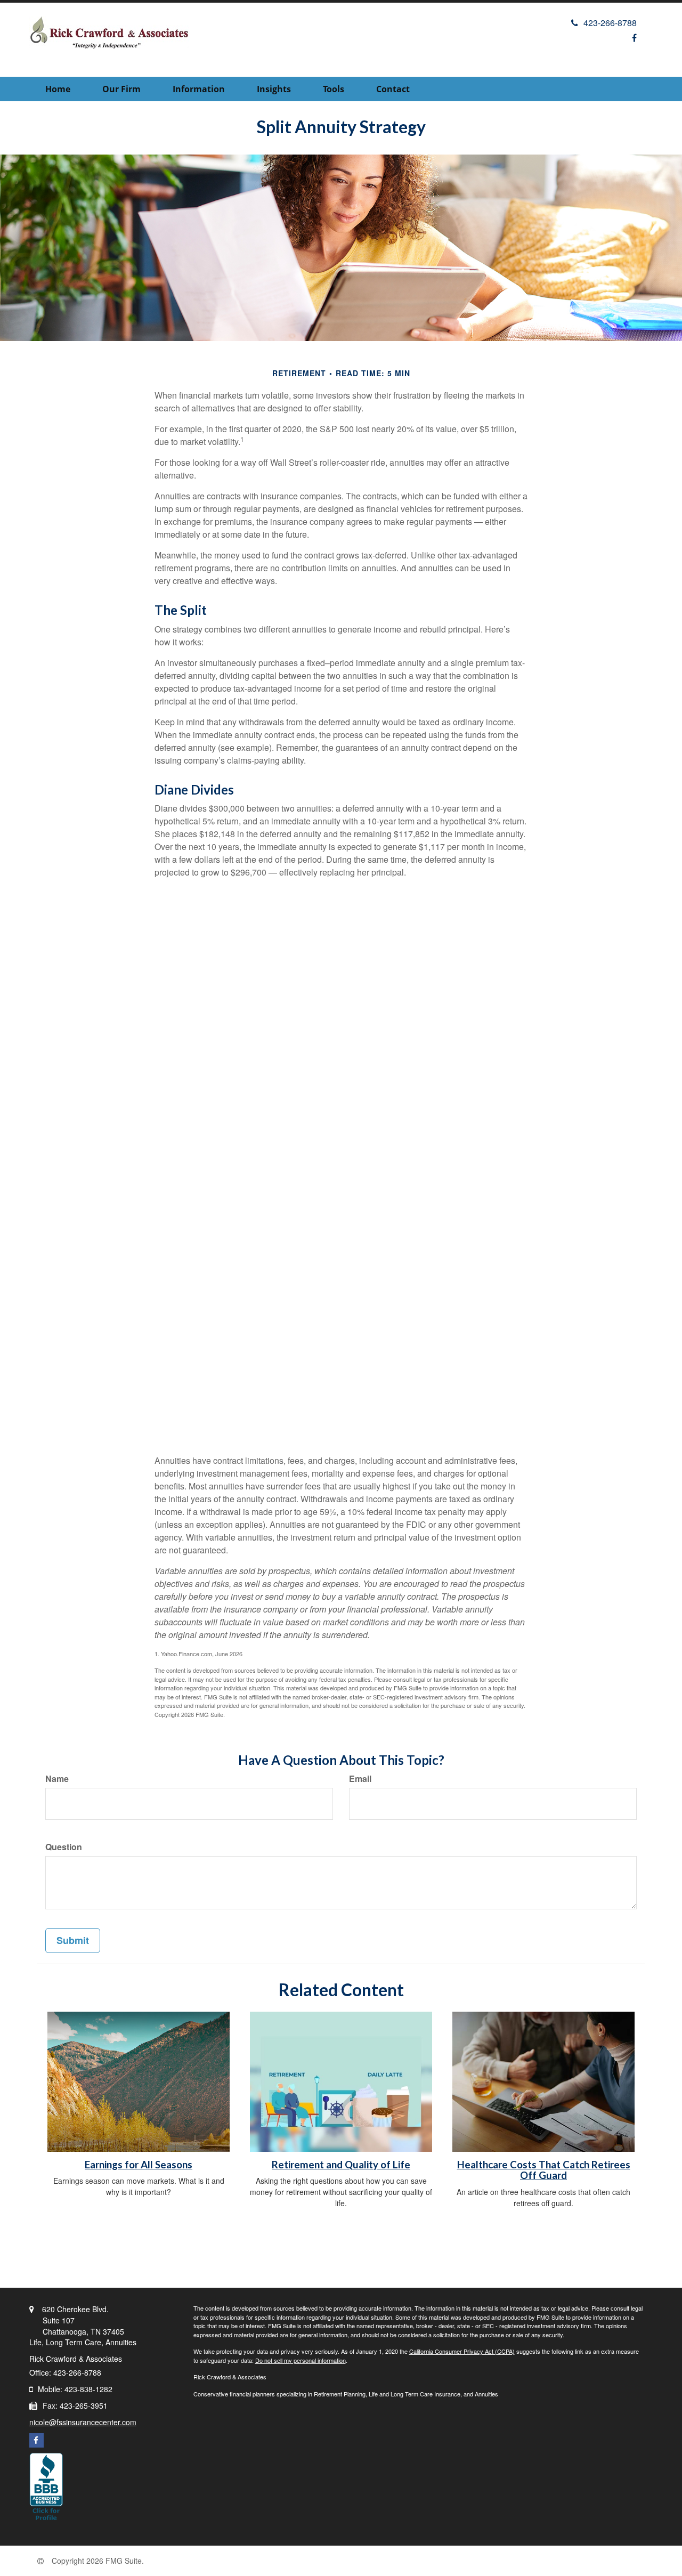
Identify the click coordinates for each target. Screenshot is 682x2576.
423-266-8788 (610, 23)
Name (57, 1779)
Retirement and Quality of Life (341, 2165)
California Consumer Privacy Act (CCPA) (462, 2351)
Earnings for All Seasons (139, 2165)
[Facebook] (634, 38)
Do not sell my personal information (301, 2360)
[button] (121, 89)
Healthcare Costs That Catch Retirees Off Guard (544, 2170)
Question (64, 1847)
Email (360, 1779)
